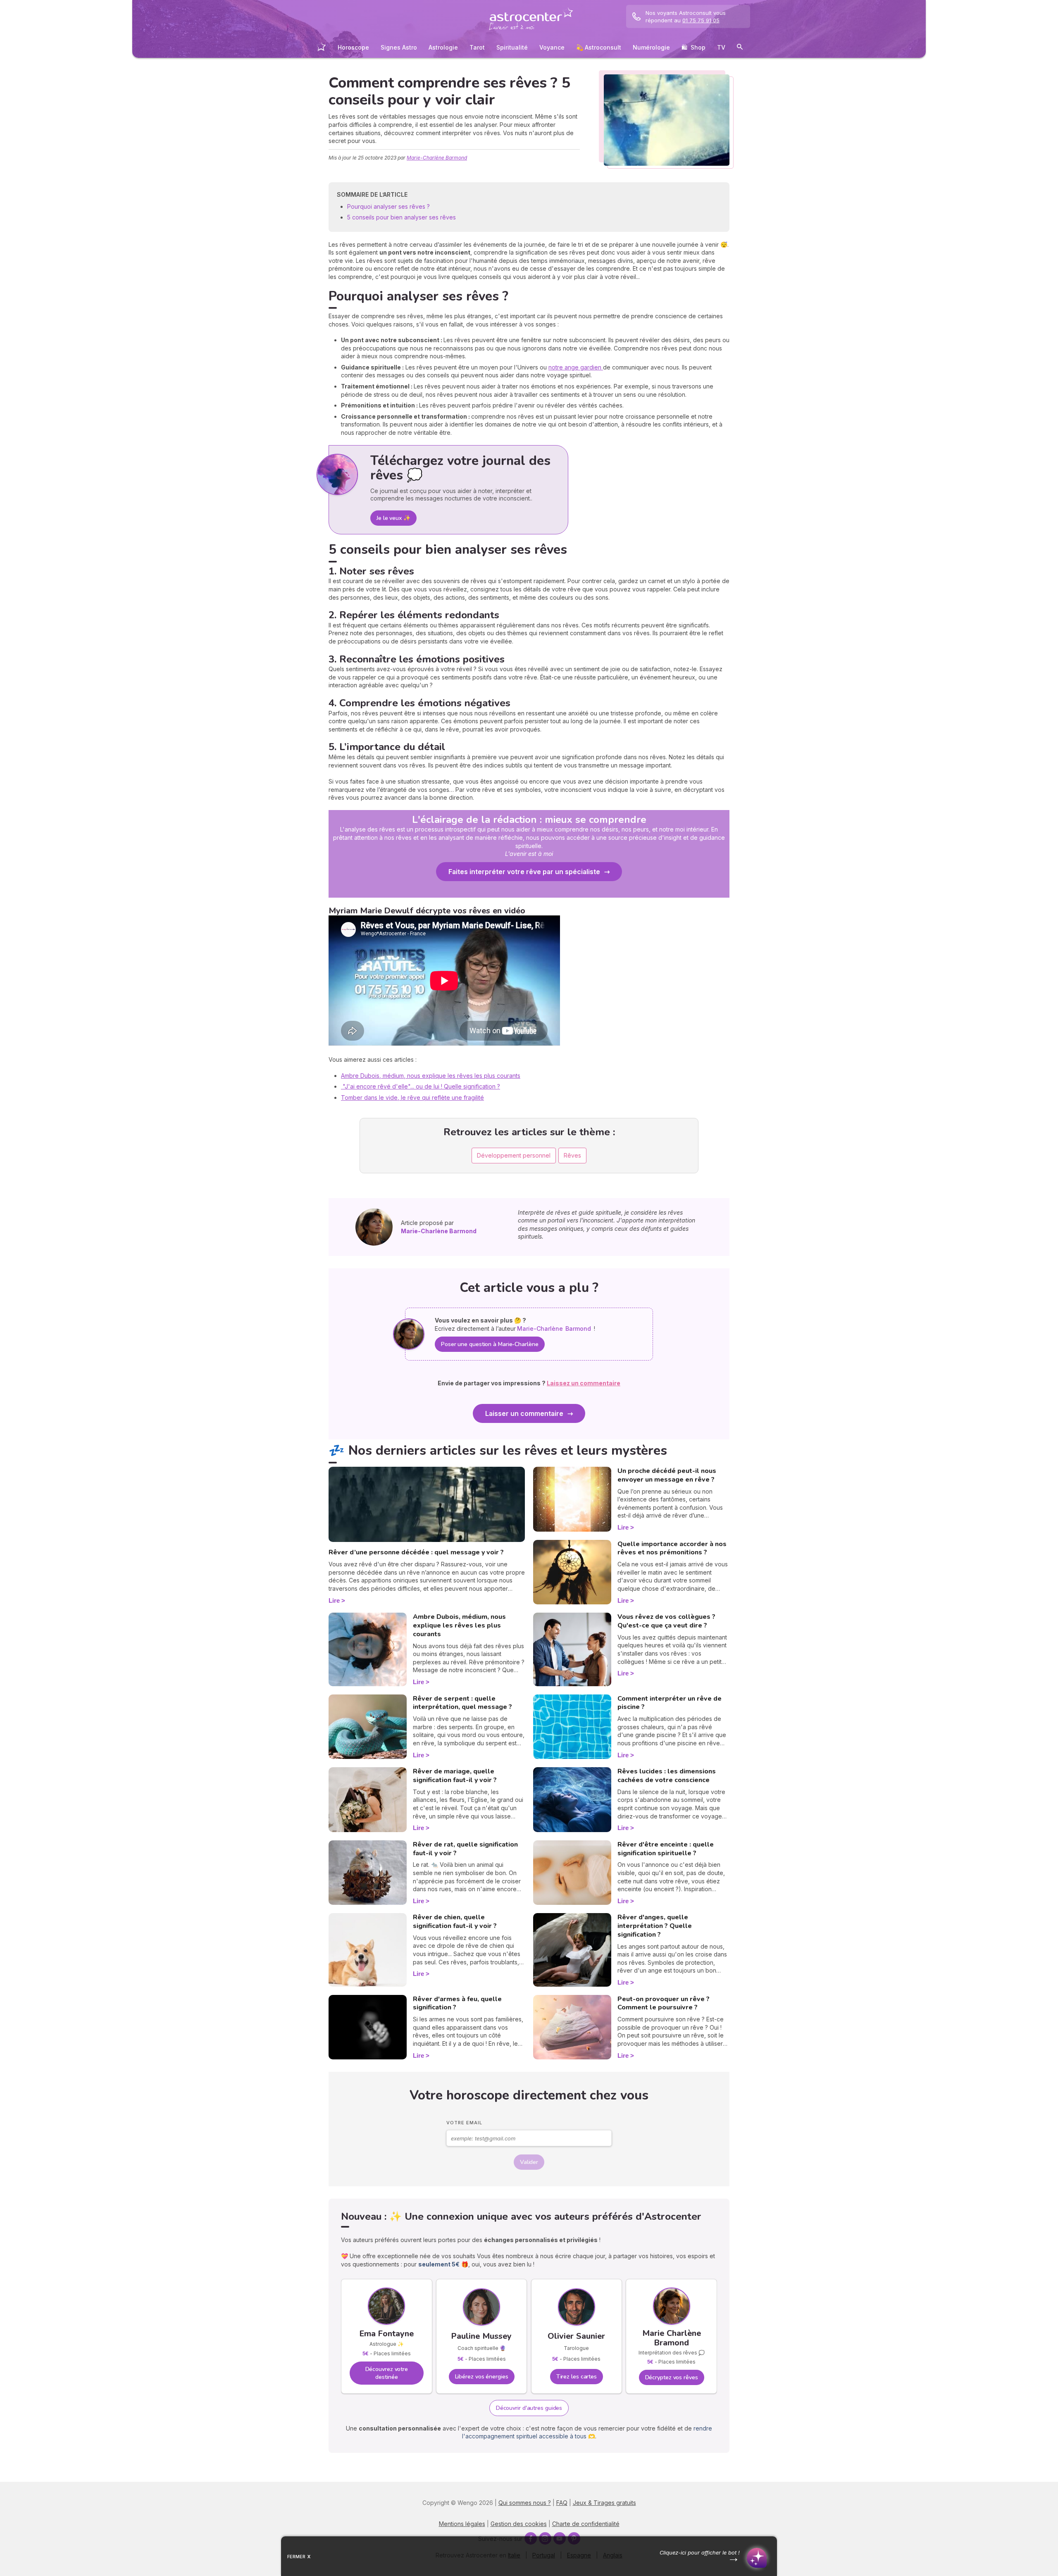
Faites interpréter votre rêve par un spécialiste (524, 872)
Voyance (552, 47)
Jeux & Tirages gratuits (604, 2503)
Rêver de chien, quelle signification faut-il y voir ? (455, 1922)
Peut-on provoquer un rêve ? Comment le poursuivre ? (664, 2003)
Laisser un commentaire (524, 1413)
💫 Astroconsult (599, 47)
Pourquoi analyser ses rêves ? (389, 206)
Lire (334, 1600)
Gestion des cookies (519, 2524)
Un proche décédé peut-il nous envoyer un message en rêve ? (667, 1475)
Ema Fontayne (387, 2334)
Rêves (572, 1155)
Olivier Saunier (576, 2336)
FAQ (562, 2503)
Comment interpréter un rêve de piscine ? (670, 1703)
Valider (529, 2162)
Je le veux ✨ (393, 518)
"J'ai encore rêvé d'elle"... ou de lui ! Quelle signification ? (421, 1086)
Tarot (477, 47)
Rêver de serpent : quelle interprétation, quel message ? (462, 1703)
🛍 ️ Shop (693, 47)
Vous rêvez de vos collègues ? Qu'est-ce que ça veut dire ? (666, 1621)
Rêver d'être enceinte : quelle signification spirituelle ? (666, 1849)
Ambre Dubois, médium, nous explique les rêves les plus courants (431, 1076)
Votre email (464, 2123)
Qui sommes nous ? (525, 2503)
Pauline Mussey (481, 2336)
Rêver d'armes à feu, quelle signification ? (457, 2003)
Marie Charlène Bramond (672, 2338)
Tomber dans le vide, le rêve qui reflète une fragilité (412, 1097)
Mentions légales (462, 2524)
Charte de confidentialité (586, 2524)
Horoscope (353, 47)
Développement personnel (514, 1155)
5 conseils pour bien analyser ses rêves (402, 217)
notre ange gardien (576, 367)
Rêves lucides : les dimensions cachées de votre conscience (667, 1776)
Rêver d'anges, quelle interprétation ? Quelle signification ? (655, 1926)
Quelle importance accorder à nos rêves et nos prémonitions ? (672, 1548)
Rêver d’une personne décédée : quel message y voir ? (416, 1552)
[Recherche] (740, 48)
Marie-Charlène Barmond (437, 158)
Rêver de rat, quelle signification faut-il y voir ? (465, 1849)
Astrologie (443, 47)
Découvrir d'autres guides (529, 2408)
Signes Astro (399, 47)
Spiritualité (512, 47)
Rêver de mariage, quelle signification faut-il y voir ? (455, 1776)
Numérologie (651, 47)
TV (721, 47)
